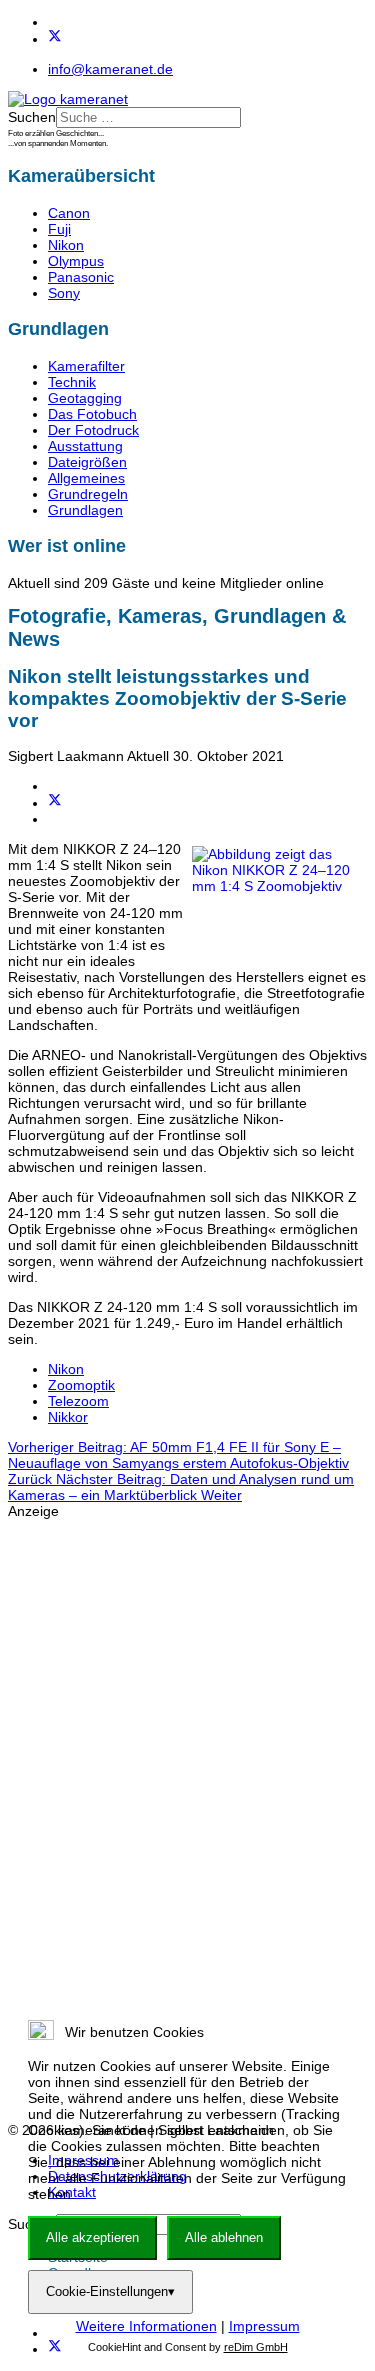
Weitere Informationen (146, 2326)
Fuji (59, 229)
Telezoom (78, 1401)
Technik (72, 382)
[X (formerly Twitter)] (55, 803)
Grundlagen (85, 510)
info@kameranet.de (110, 69)
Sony (64, 293)
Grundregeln (88, 494)
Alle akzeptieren (92, 2237)
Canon (69, 213)
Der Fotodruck (93, 430)
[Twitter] (55, 39)
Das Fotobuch (92, 414)
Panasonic (81, 277)
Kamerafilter (86, 366)
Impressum (264, 2326)
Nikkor (68, 1417)
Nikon (66, 245)
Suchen (32, 117)
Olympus (76, 261)
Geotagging (85, 398)
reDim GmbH (256, 2347)
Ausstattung (85, 446)
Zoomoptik (81, 1385)
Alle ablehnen (224, 2237)
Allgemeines (86, 478)
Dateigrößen (87, 462)
